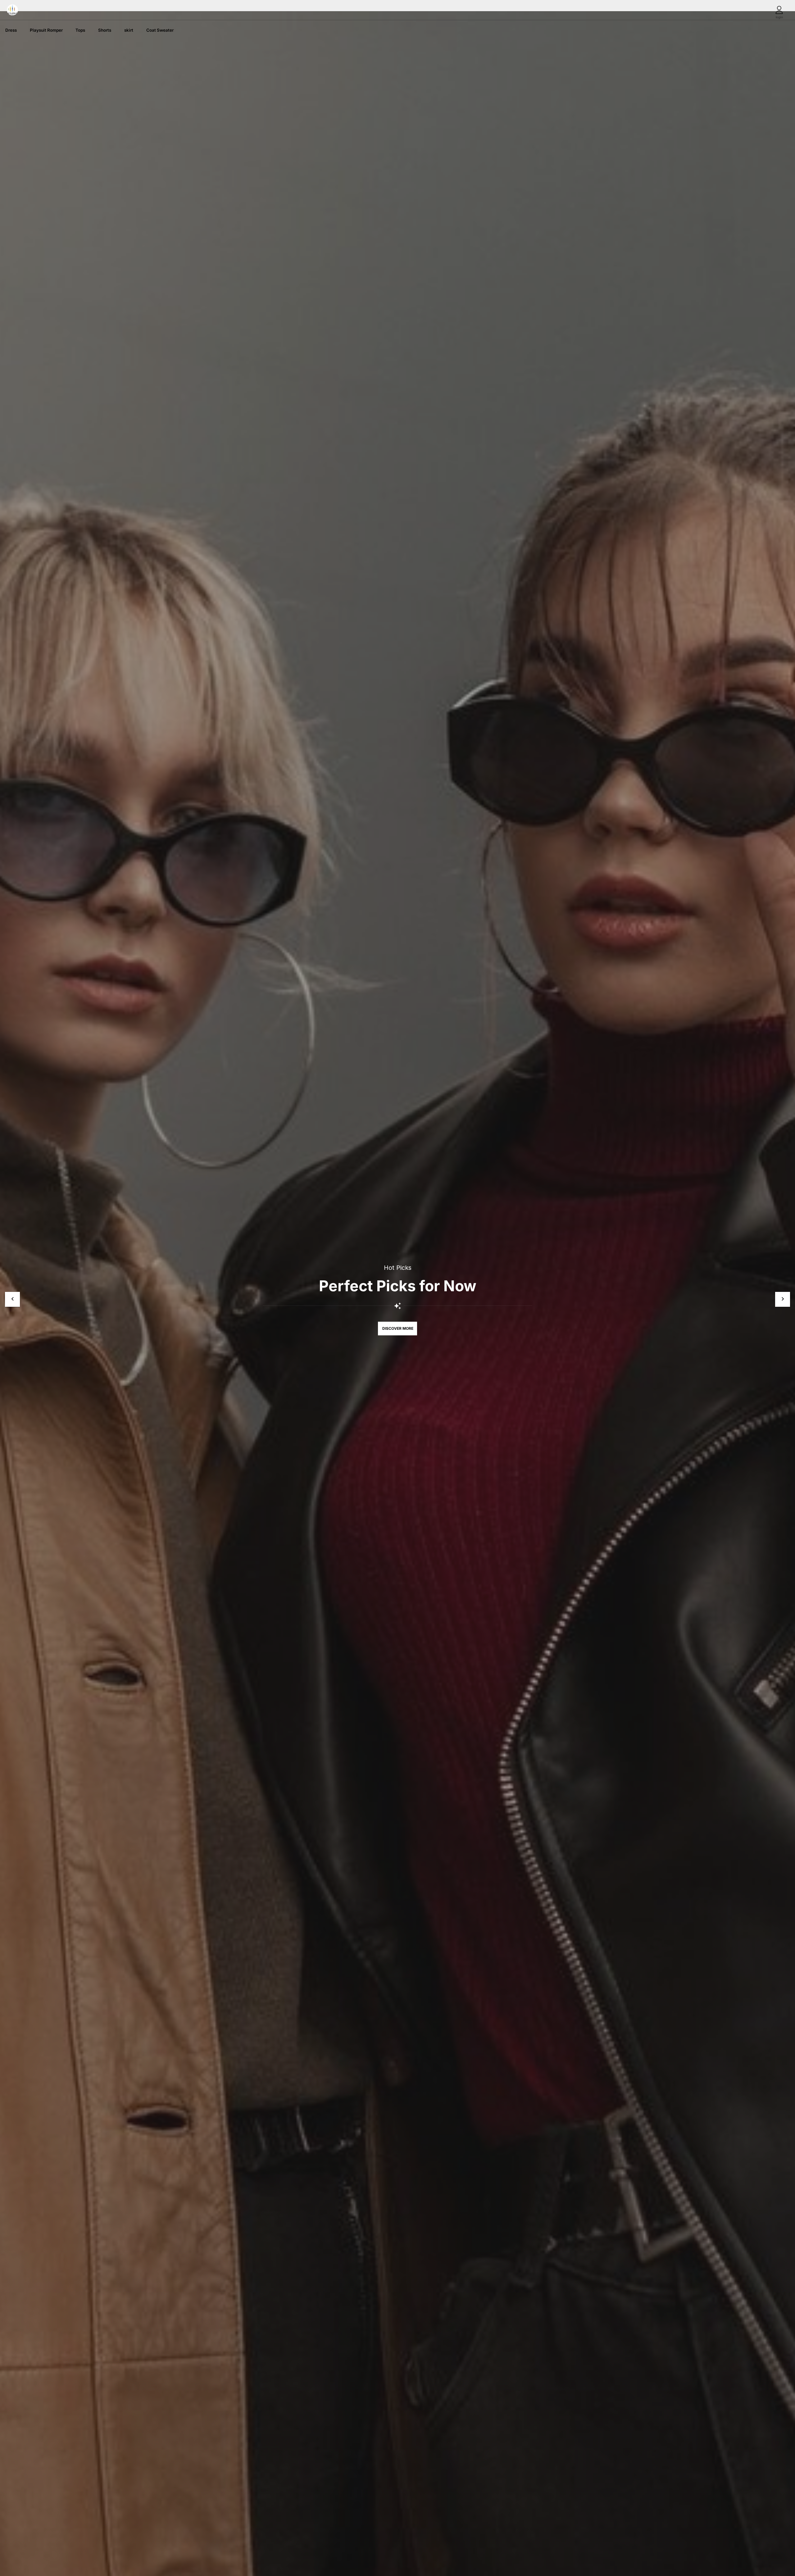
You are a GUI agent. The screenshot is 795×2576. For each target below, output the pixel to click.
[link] (11, 30)
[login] (779, 10)
